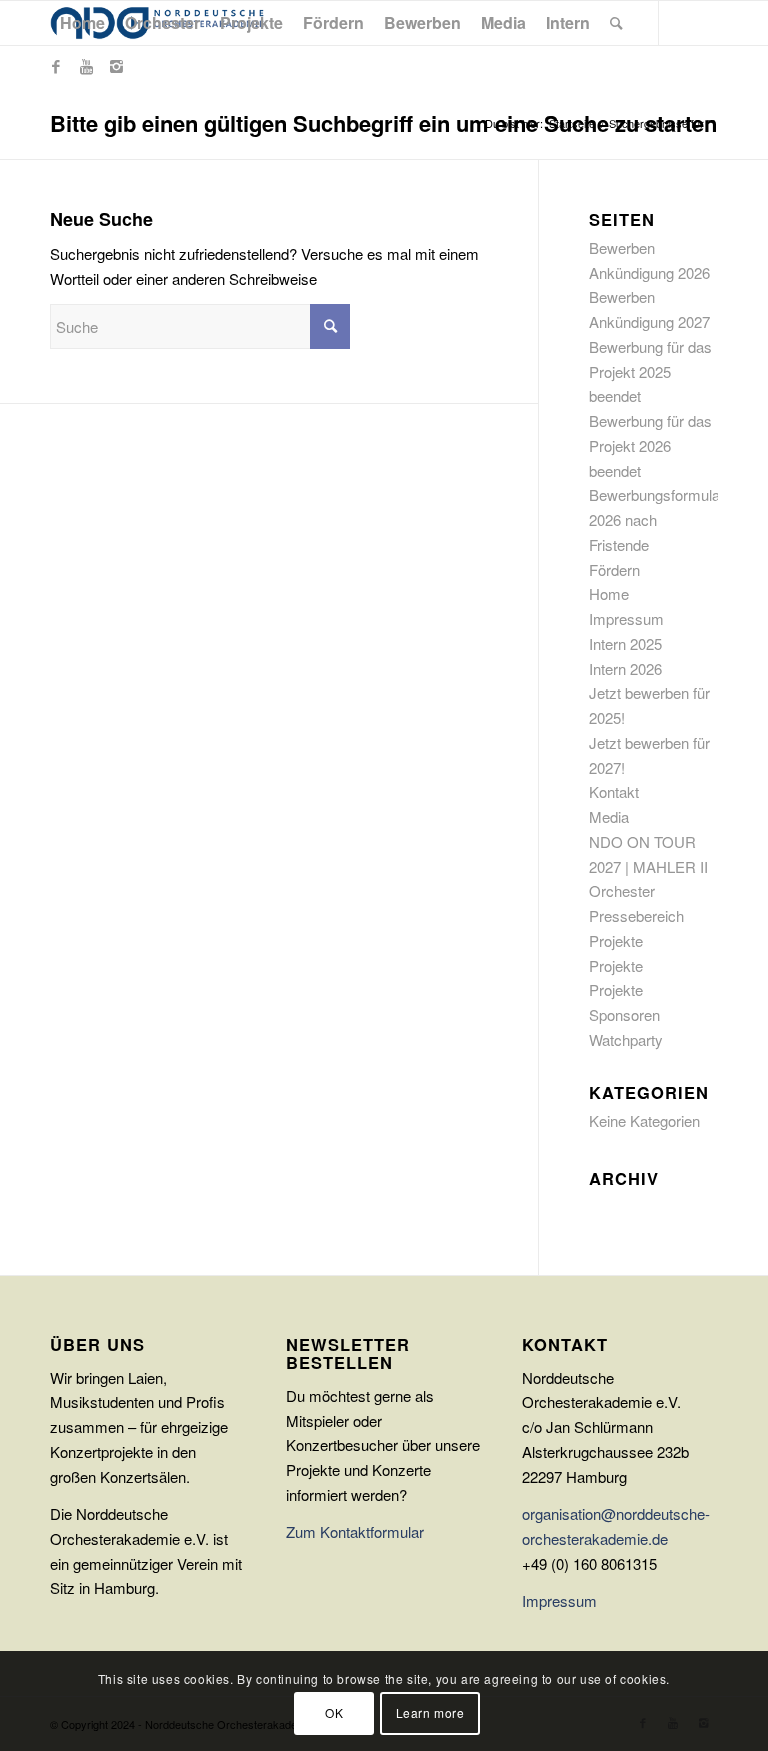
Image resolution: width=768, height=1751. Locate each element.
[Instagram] (116, 66)
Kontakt (614, 791)
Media (609, 816)
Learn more (430, 1712)
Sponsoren (624, 1014)
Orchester (622, 890)
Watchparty (626, 1039)
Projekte (616, 940)
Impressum (626, 618)
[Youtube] (86, 66)
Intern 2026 (625, 668)
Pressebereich (636, 915)
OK (334, 1712)
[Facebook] (56, 66)
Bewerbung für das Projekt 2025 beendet (650, 371)
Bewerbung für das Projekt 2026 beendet (650, 445)
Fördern (614, 569)
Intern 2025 (625, 643)
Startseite (572, 123)
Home (609, 593)
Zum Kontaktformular (355, 1531)
